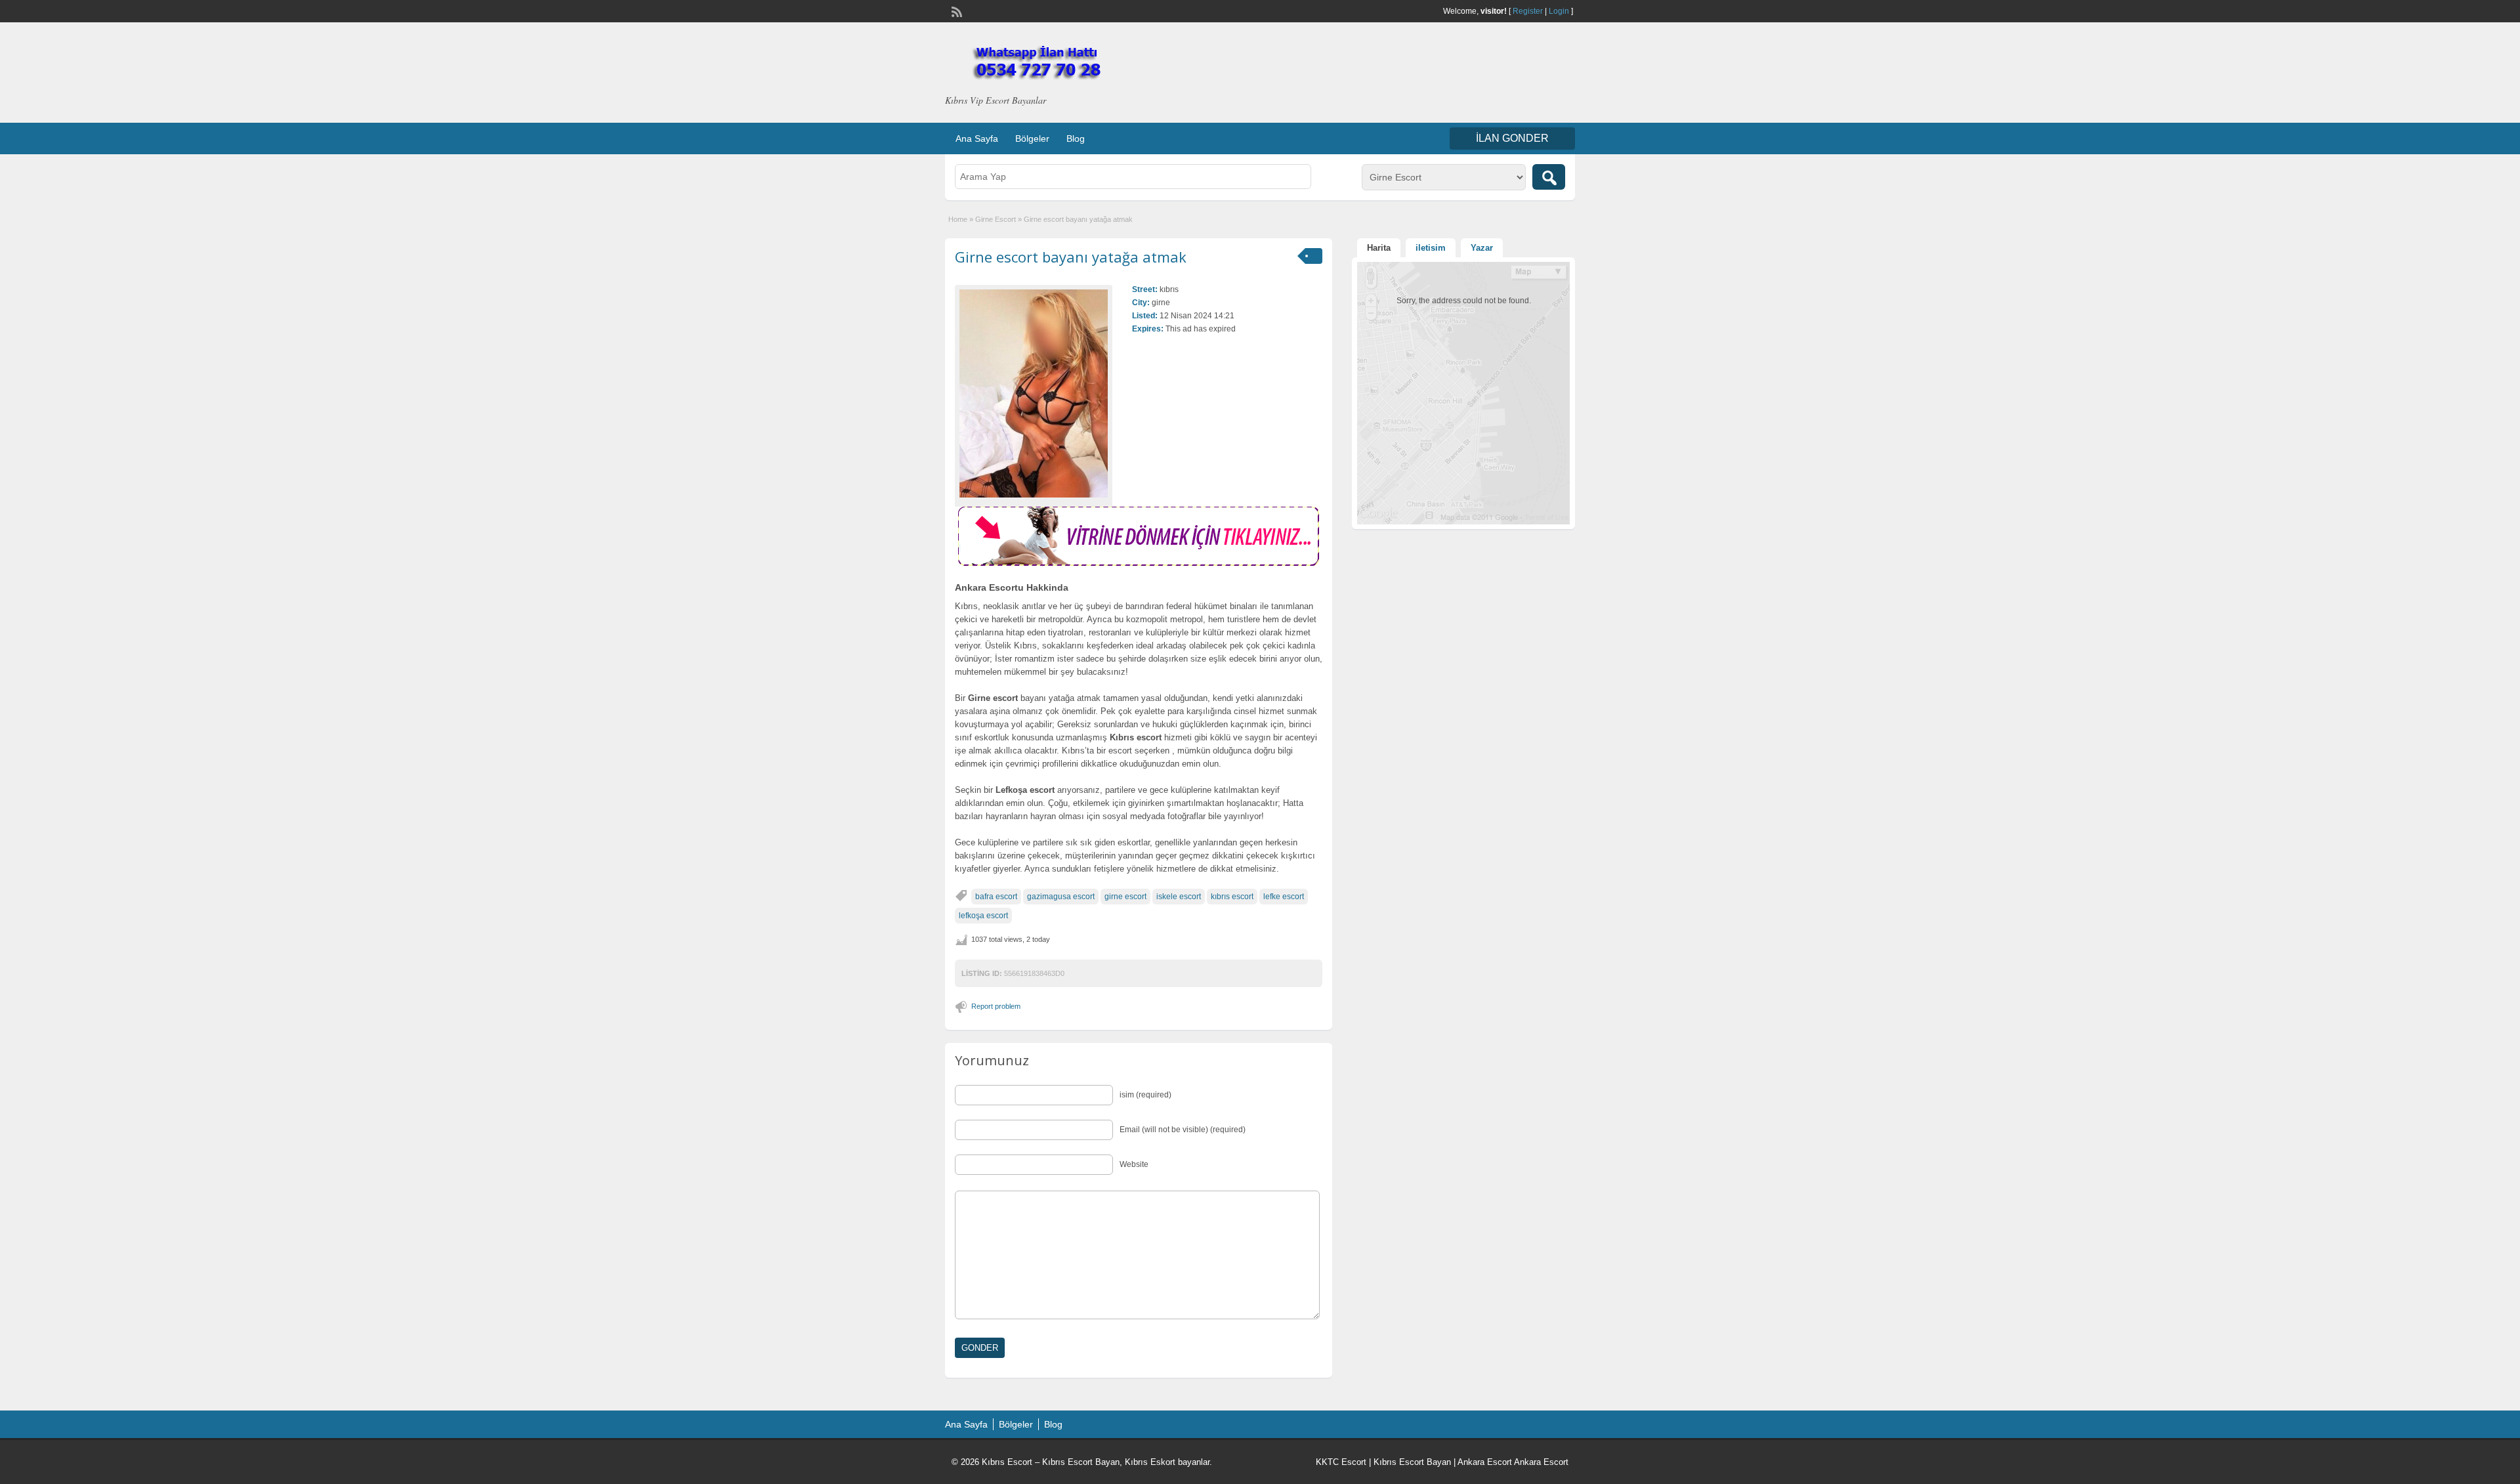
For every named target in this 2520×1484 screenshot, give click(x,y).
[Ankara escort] (1139, 563)
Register (1528, 11)
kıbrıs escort (1232, 897)
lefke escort (1284, 897)
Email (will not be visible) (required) (1183, 1130)
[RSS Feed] (955, 11)
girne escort (1125, 897)
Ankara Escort (1485, 1462)
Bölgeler (1032, 138)
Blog (1076, 138)
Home (958, 219)
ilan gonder (1512, 138)
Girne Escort (996, 219)
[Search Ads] (1549, 177)
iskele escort (1179, 897)
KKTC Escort (1341, 1462)
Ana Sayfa (977, 138)
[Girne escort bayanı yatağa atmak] (1034, 393)
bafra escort (996, 897)
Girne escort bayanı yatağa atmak (1071, 257)
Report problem (996, 1006)
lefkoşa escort (983, 916)
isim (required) (1145, 1095)
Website (1134, 1164)
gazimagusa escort (1061, 897)
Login (1559, 11)
